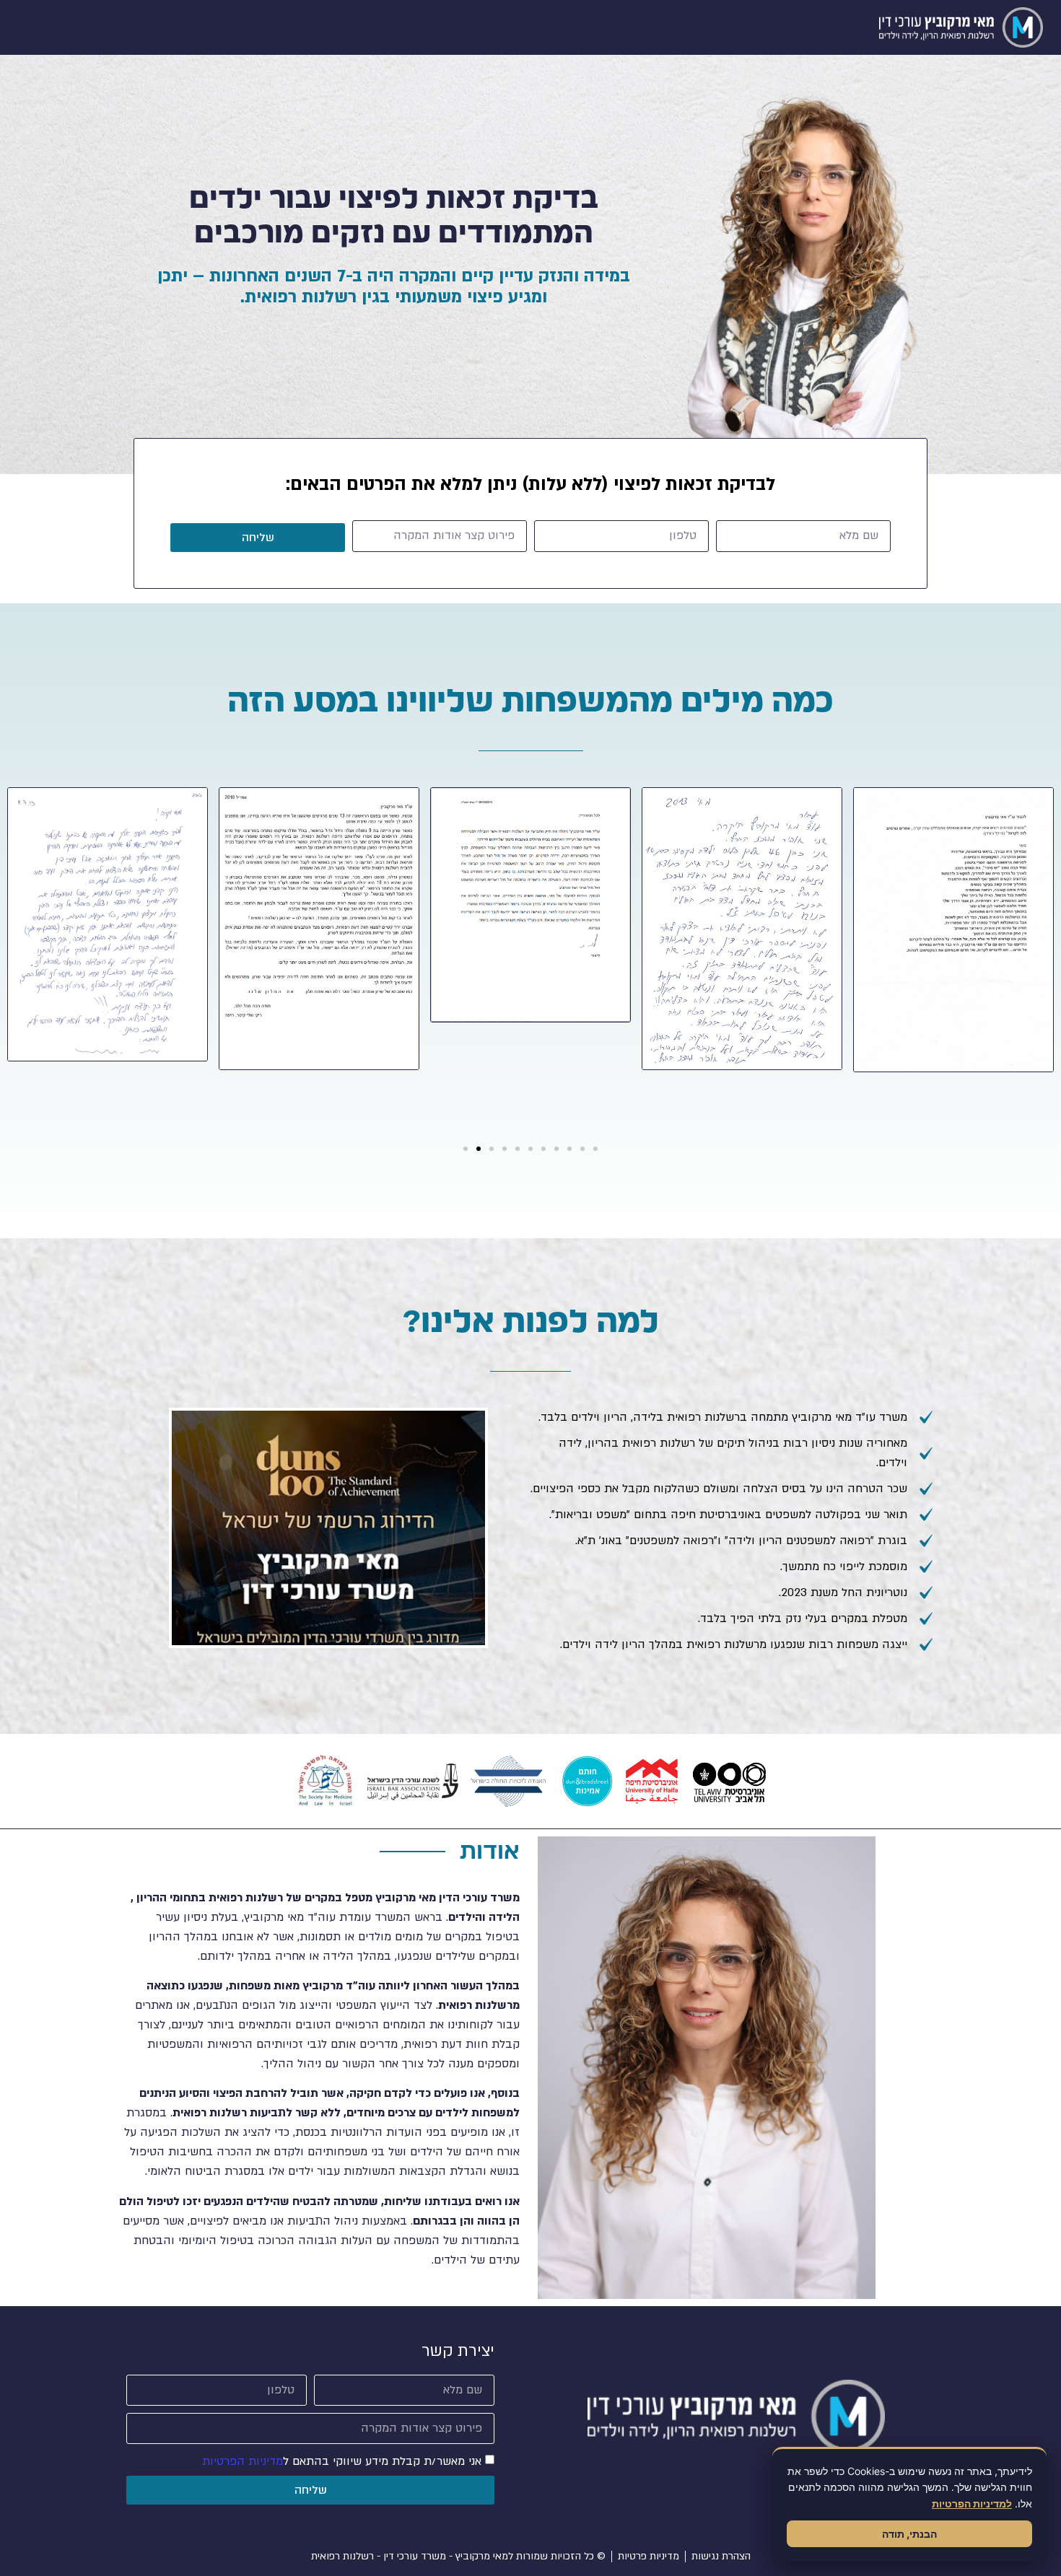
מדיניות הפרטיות (243, 2461)
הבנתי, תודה (909, 2534)
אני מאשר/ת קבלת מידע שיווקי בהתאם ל (342, 2461)
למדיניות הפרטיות (972, 2503)
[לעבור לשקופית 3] (492, 1149)
